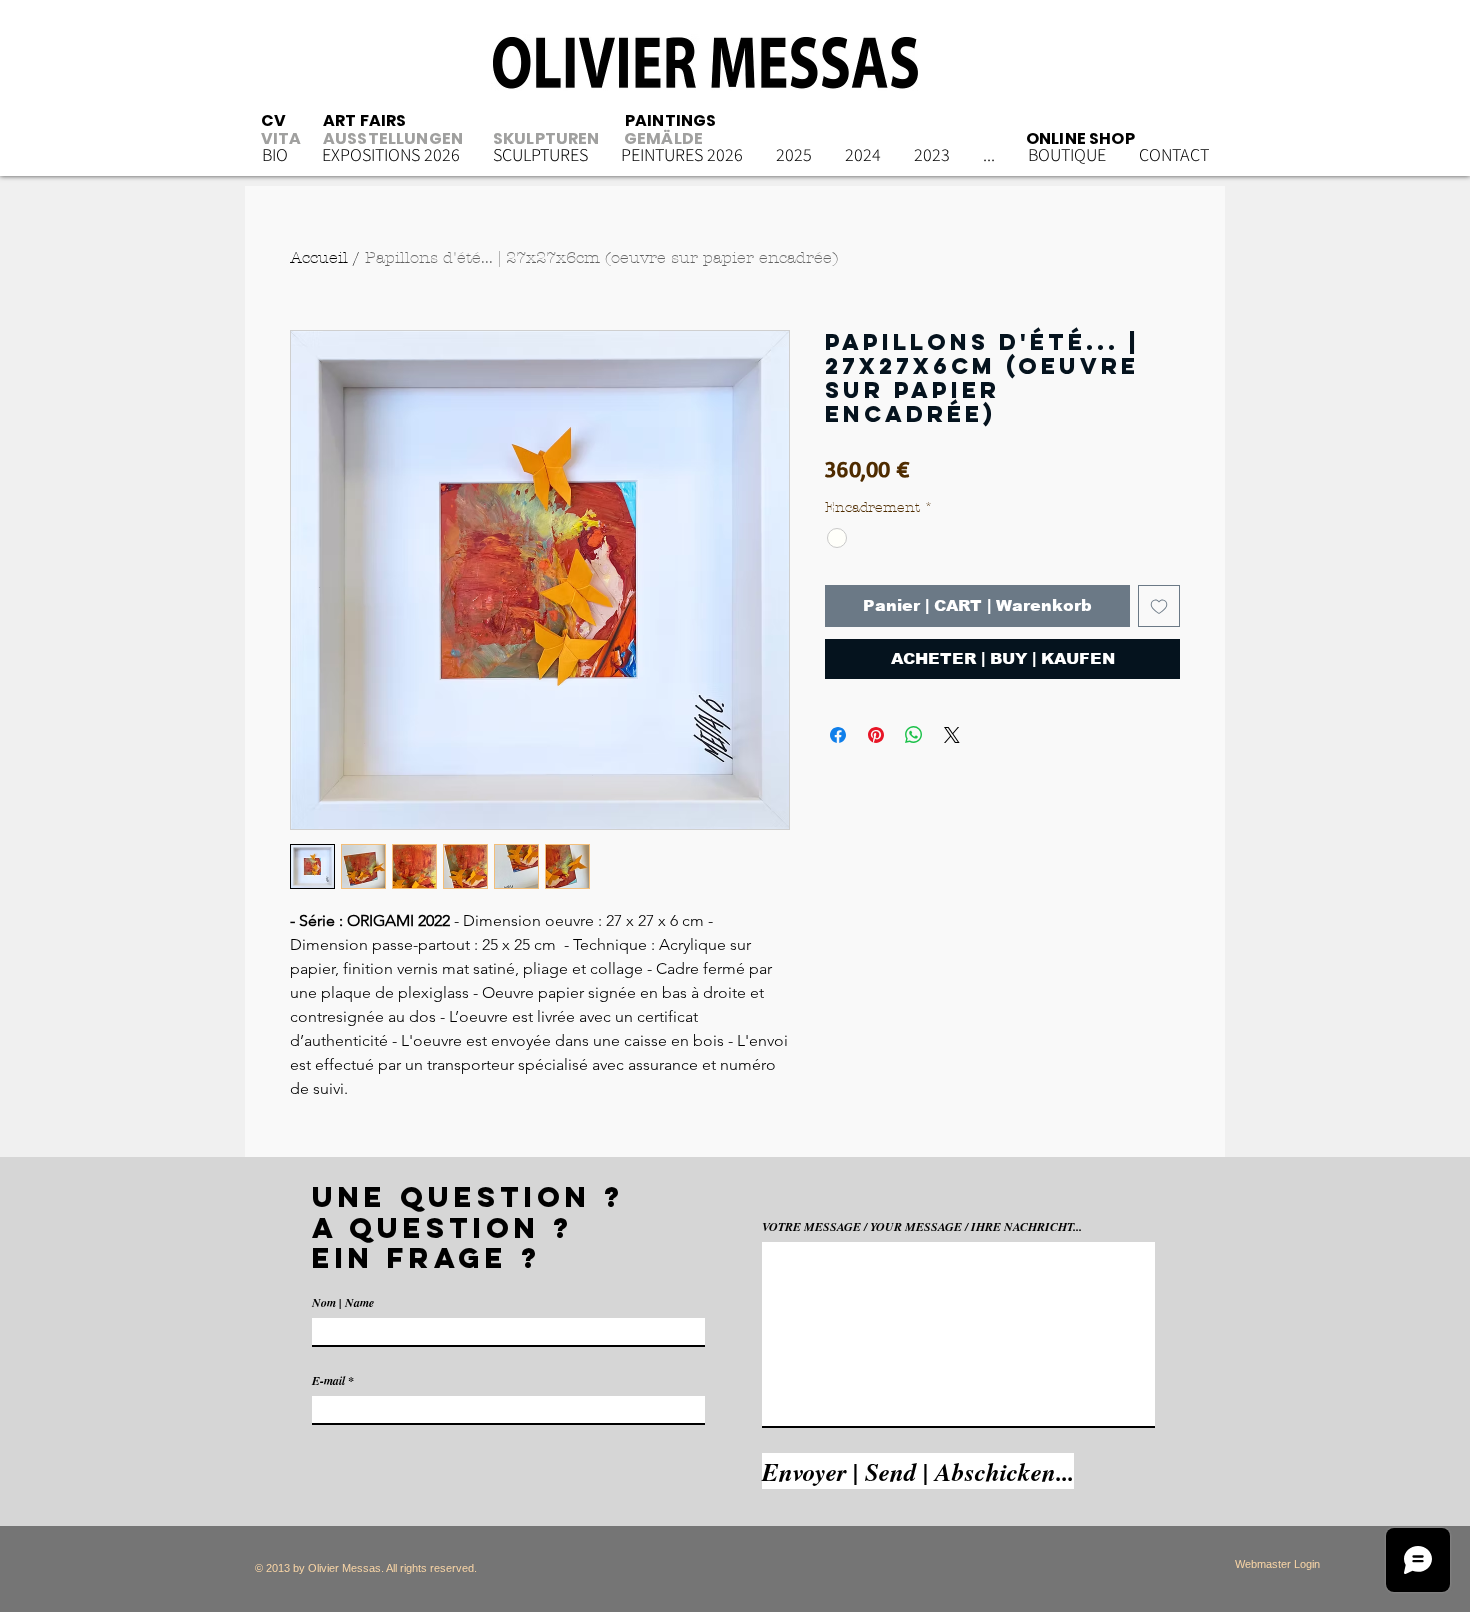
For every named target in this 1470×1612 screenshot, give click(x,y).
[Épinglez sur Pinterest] (876, 735)
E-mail (328, 1381)
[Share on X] (952, 735)
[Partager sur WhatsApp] (914, 735)
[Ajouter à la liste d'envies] (1159, 606)
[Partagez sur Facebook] (838, 735)
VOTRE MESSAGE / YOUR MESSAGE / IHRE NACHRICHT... (922, 1227)
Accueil (319, 257)
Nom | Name (343, 1303)
